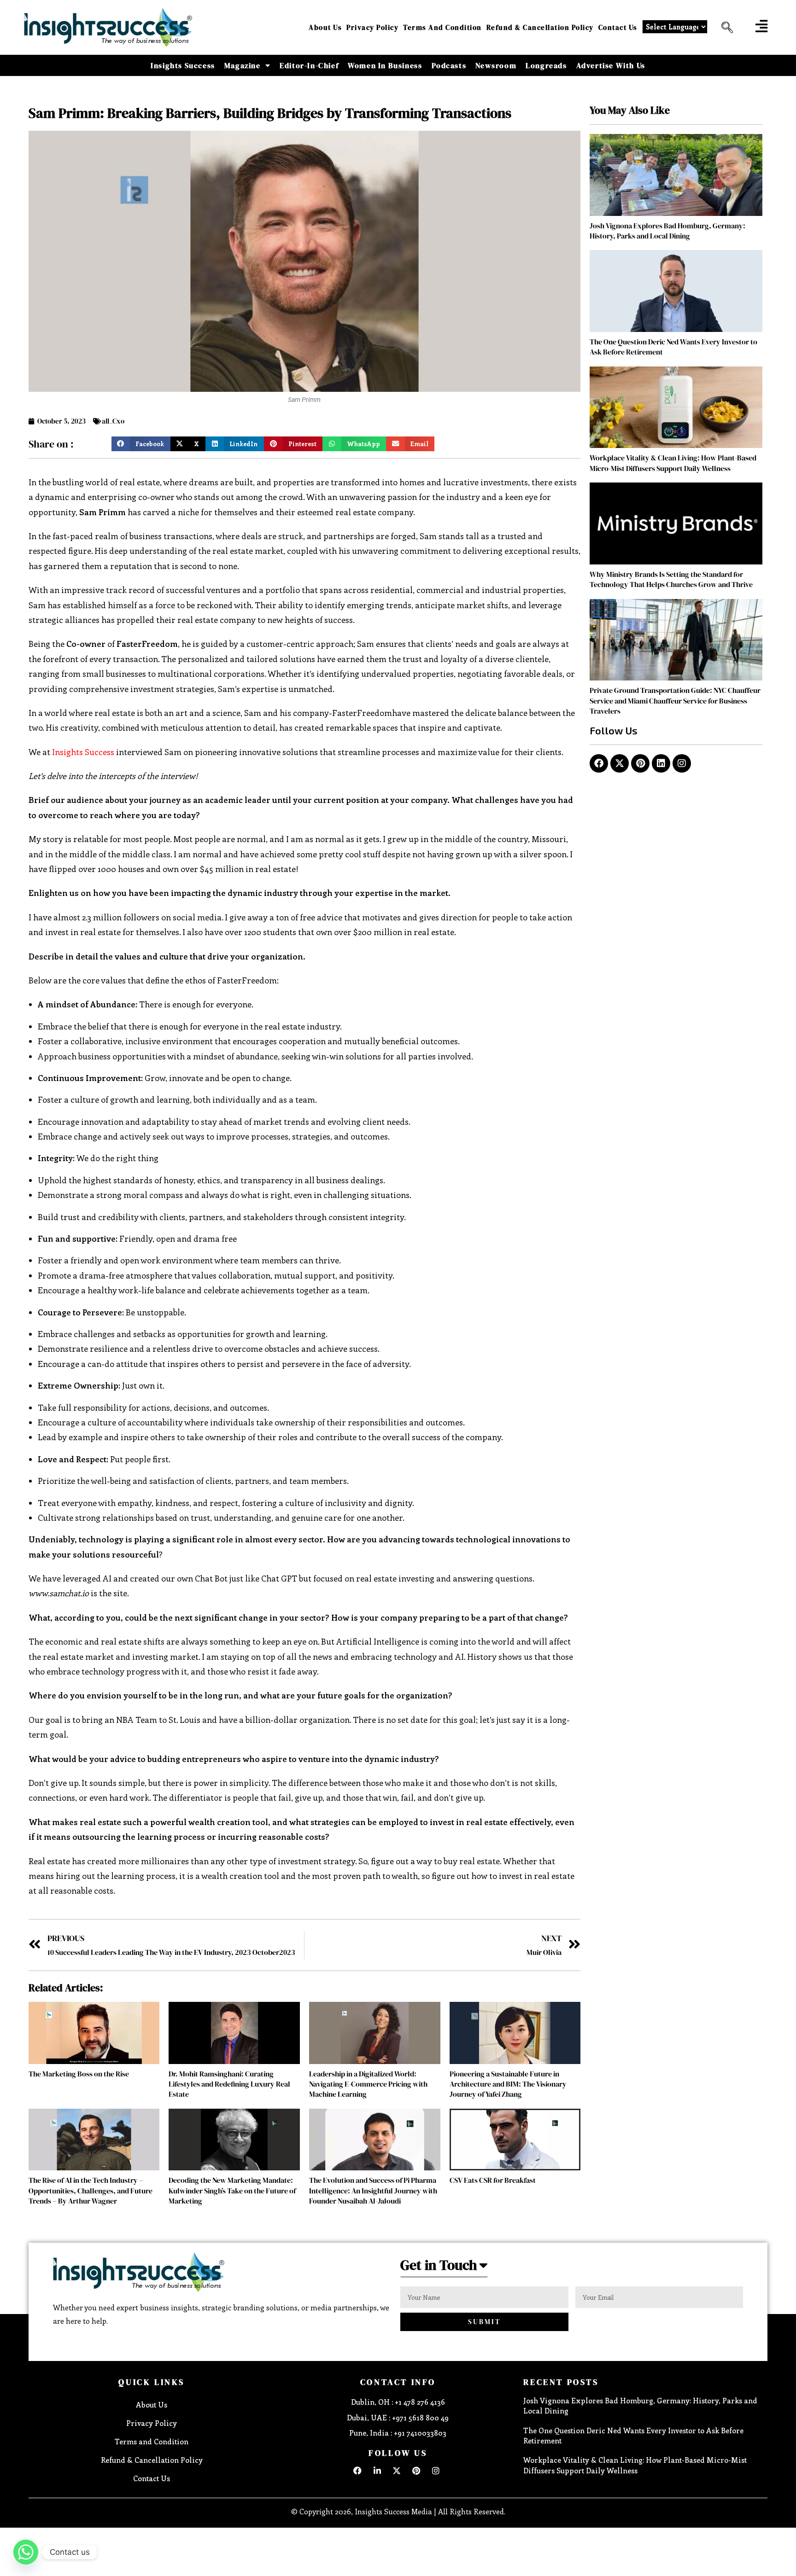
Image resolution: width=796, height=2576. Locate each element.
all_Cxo (113, 421)
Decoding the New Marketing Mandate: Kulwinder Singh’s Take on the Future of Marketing (232, 2190)
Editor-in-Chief (309, 65)
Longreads (546, 65)
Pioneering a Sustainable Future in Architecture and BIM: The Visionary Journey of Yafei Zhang (508, 2084)
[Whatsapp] (26, 2552)
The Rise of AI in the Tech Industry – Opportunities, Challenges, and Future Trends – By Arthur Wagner (91, 2190)
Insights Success (183, 65)
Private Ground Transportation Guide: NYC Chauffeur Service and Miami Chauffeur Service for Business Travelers (675, 701)
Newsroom (496, 65)
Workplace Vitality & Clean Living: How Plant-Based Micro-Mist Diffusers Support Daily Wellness (673, 463)
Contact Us (618, 27)
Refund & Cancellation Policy (540, 27)
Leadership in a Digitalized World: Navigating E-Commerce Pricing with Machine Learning (368, 2084)
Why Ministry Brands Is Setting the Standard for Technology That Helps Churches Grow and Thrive (671, 579)
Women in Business (385, 65)
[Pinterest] (640, 763)
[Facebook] (599, 763)
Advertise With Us (611, 65)
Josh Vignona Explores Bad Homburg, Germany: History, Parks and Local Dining (667, 231)
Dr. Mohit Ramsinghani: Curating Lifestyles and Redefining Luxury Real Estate (229, 2084)
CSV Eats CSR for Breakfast (493, 2180)
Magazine (243, 65)
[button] (724, 28)
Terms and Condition (442, 27)
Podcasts (449, 65)
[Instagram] (682, 763)
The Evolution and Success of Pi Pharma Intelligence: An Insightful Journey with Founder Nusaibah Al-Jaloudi (373, 2190)
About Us (325, 27)
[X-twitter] (620, 763)
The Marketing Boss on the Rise (79, 2074)
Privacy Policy (372, 27)
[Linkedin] (661, 763)
